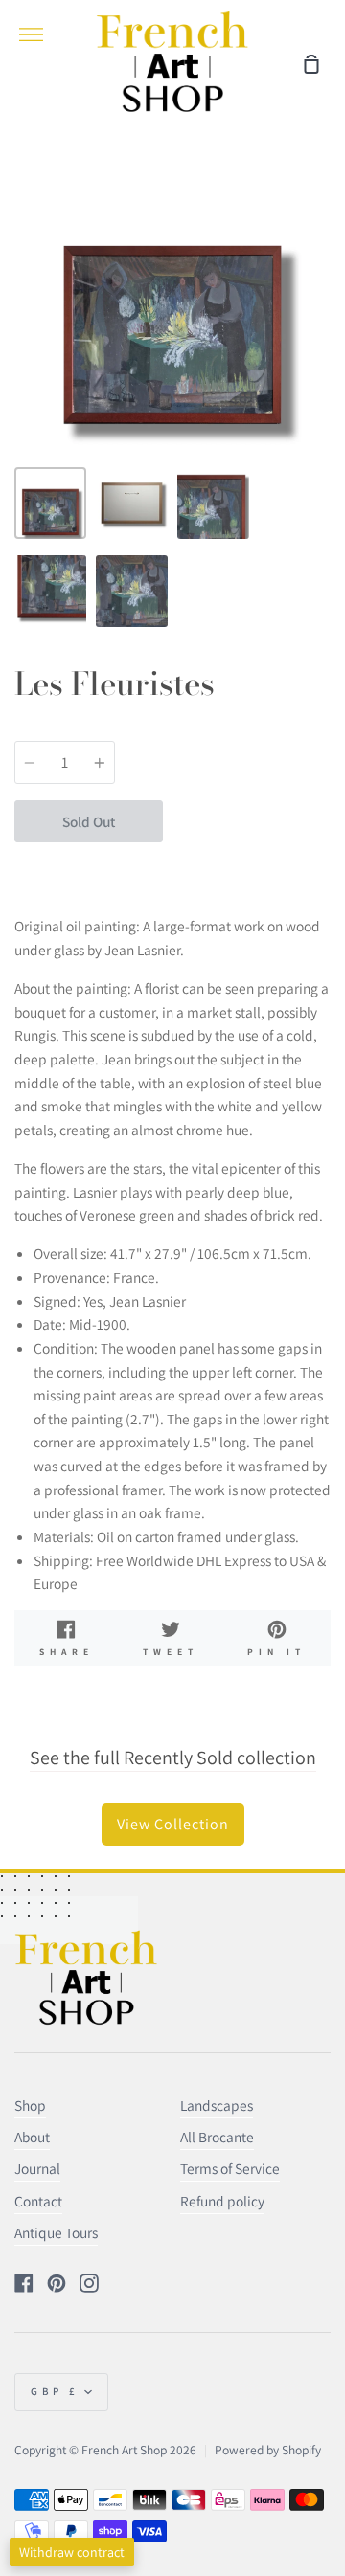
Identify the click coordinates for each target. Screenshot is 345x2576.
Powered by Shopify (268, 2450)
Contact (38, 2201)
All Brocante (217, 2137)
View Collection (173, 1824)
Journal (37, 2168)
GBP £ (55, 2391)
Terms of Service (230, 2168)
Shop (30, 2105)
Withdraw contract (72, 2552)
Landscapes (217, 2105)
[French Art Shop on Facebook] (24, 2283)
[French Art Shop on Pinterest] (57, 2283)
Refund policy (222, 2201)
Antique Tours (56, 2232)
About (32, 2137)
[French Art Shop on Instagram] (89, 2283)
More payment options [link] (247, 865)
